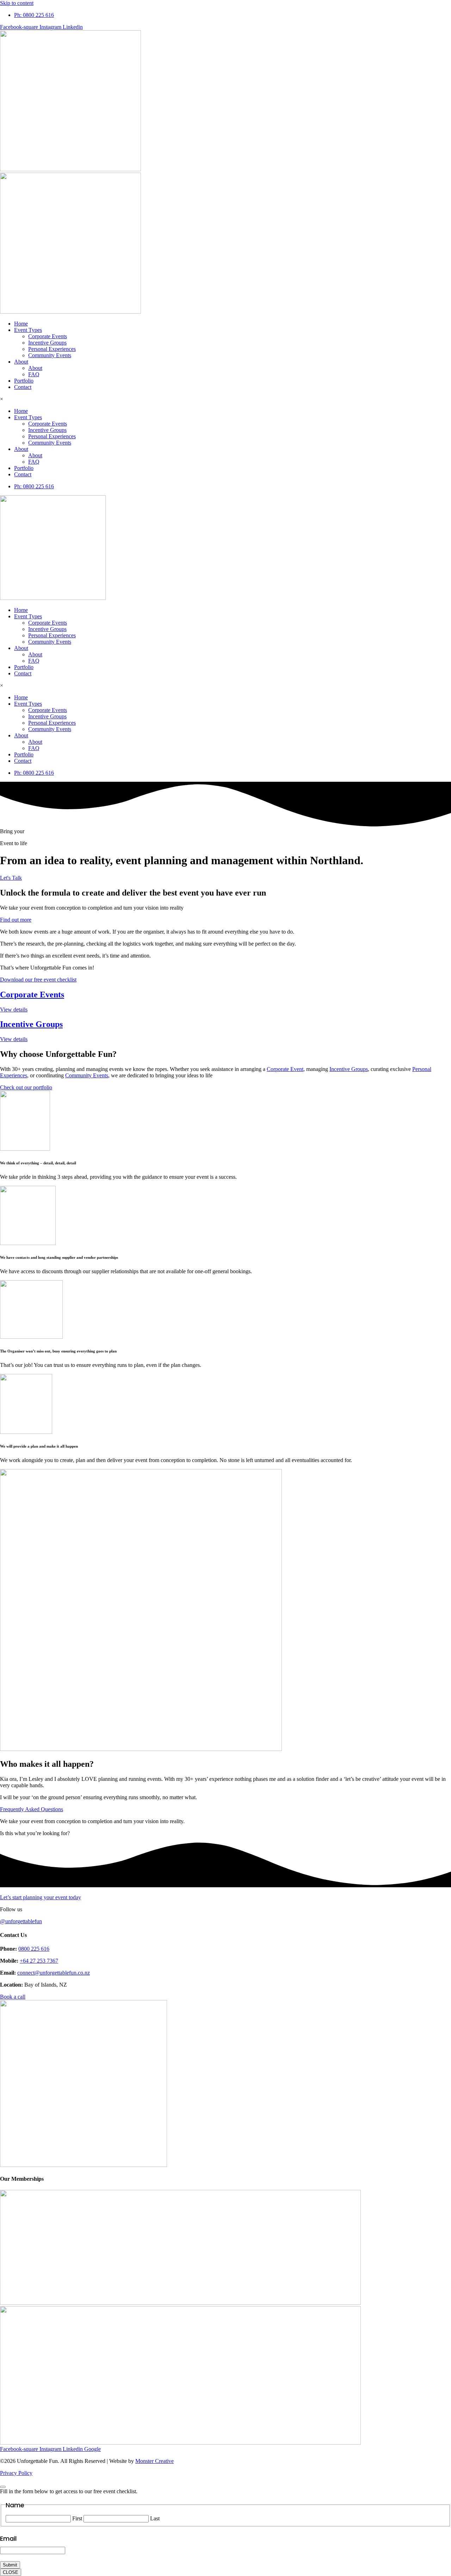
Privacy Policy (16, 2473)
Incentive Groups (47, 343)
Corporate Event (285, 1069)
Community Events (50, 355)
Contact (23, 387)
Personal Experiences (52, 349)
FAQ (34, 374)
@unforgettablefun (21, 1921)
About (21, 362)
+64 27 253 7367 (39, 1961)
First (77, 2518)
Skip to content (17, 3)
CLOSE (11, 2572)
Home (21, 324)
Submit (10, 2565)
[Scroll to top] (3, 2487)
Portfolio (24, 381)
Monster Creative (155, 2461)
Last (155, 2518)
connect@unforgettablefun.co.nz (54, 1973)
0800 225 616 (34, 1949)
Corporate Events (48, 336)
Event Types (28, 330)
